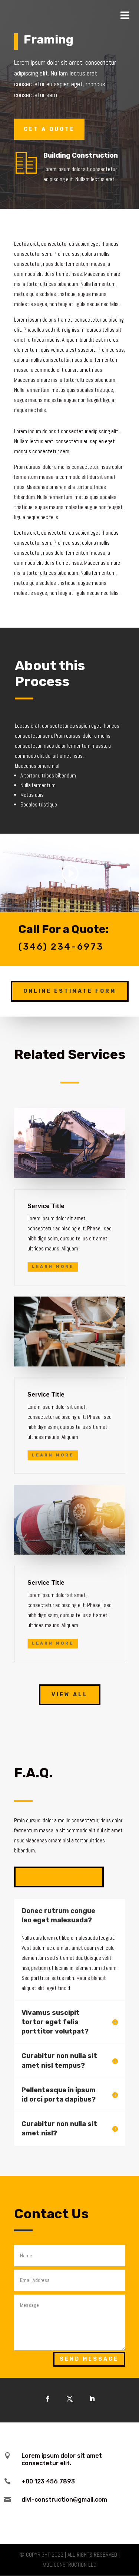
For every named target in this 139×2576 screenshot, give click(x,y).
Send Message (89, 2359)
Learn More (53, 1267)
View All (70, 1695)
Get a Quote (49, 129)
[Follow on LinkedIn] (92, 2399)
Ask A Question (59, 1877)
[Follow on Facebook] (47, 2399)
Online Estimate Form (70, 991)
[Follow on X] (70, 2399)
